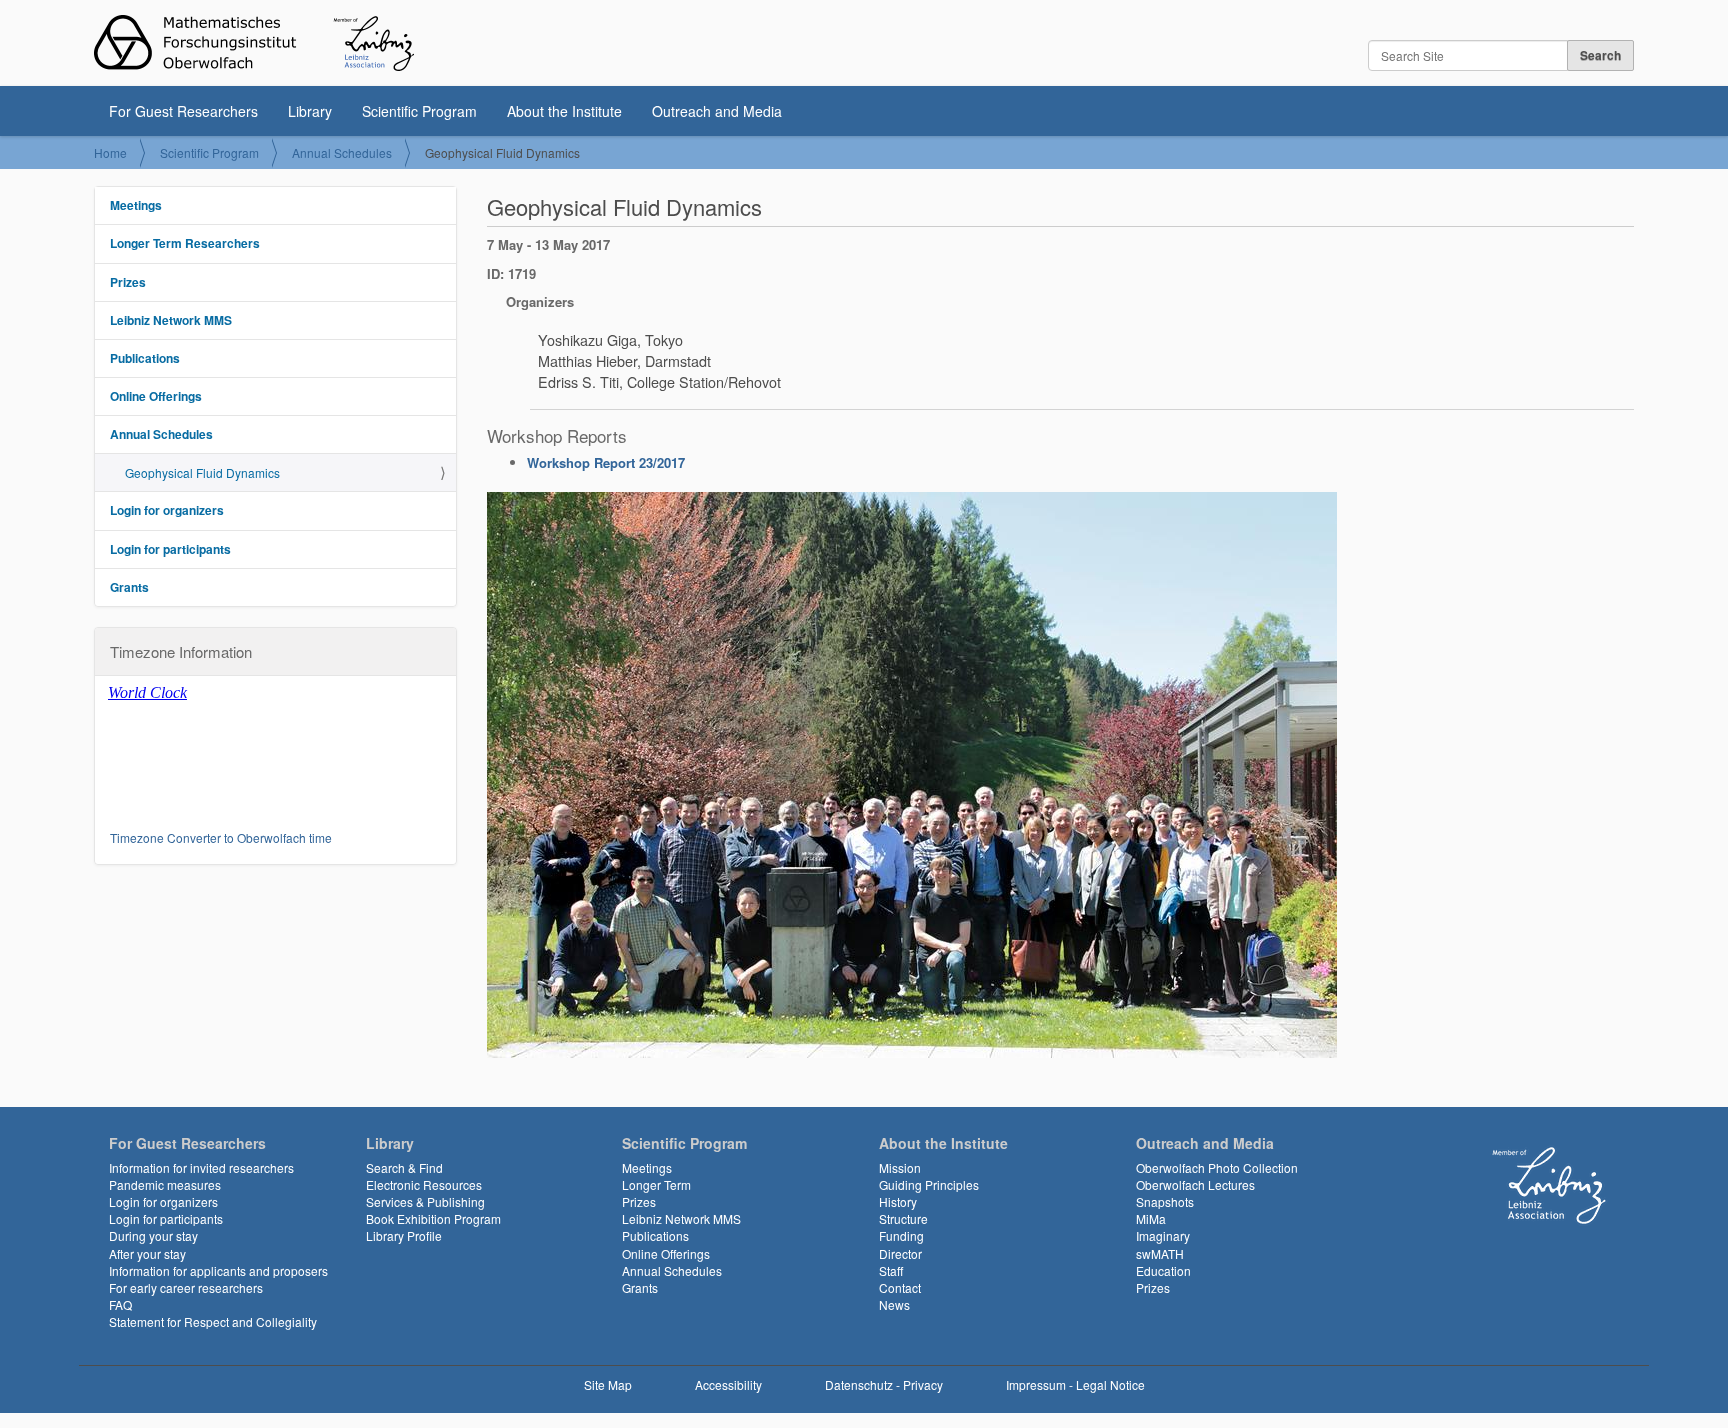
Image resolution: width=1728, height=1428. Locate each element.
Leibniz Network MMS (171, 320)
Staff (891, 1270)
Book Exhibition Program (433, 1218)
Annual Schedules (342, 152)
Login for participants (170, 549)
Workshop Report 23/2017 (606, 462)
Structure (903, 1218)
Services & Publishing (425, 1201)
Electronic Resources (424, 1184)
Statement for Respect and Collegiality (213, 1321)
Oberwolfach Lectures (1195, 1184)
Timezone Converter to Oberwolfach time (221, 837)
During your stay (153, 1235)
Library (310, 111)
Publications (145, 358)
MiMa (1151, 1218)
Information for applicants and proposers (218, 1270)
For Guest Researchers (183, 111)
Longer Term (656, 1184)
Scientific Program (419, 111)
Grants (129, 587)
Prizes (128, 282)
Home (110, 152)
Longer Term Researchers (185, 243)
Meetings (136, 205)
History (898, 1201)
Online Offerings (156, 396)
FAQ (120, 1304)
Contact (900, 1287)
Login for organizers (167, 510)
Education (1163, 1270)
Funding (901, 1235)
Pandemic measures (165, 1184)
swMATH (1160, 1253)
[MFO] (254, 43)
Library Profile (404, 1235)
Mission (900, 1167)
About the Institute (564, 111)
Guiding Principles (929, 1184)
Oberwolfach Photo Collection (1217, 1167)
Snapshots (1165, 1201)
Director (900, 1253)
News (894, 1304)
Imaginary (1163, 1235)
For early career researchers (186, 1287)
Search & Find (404, 1167)
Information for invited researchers (201, 1167)
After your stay (147, 1253)
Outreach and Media (717, 111)
